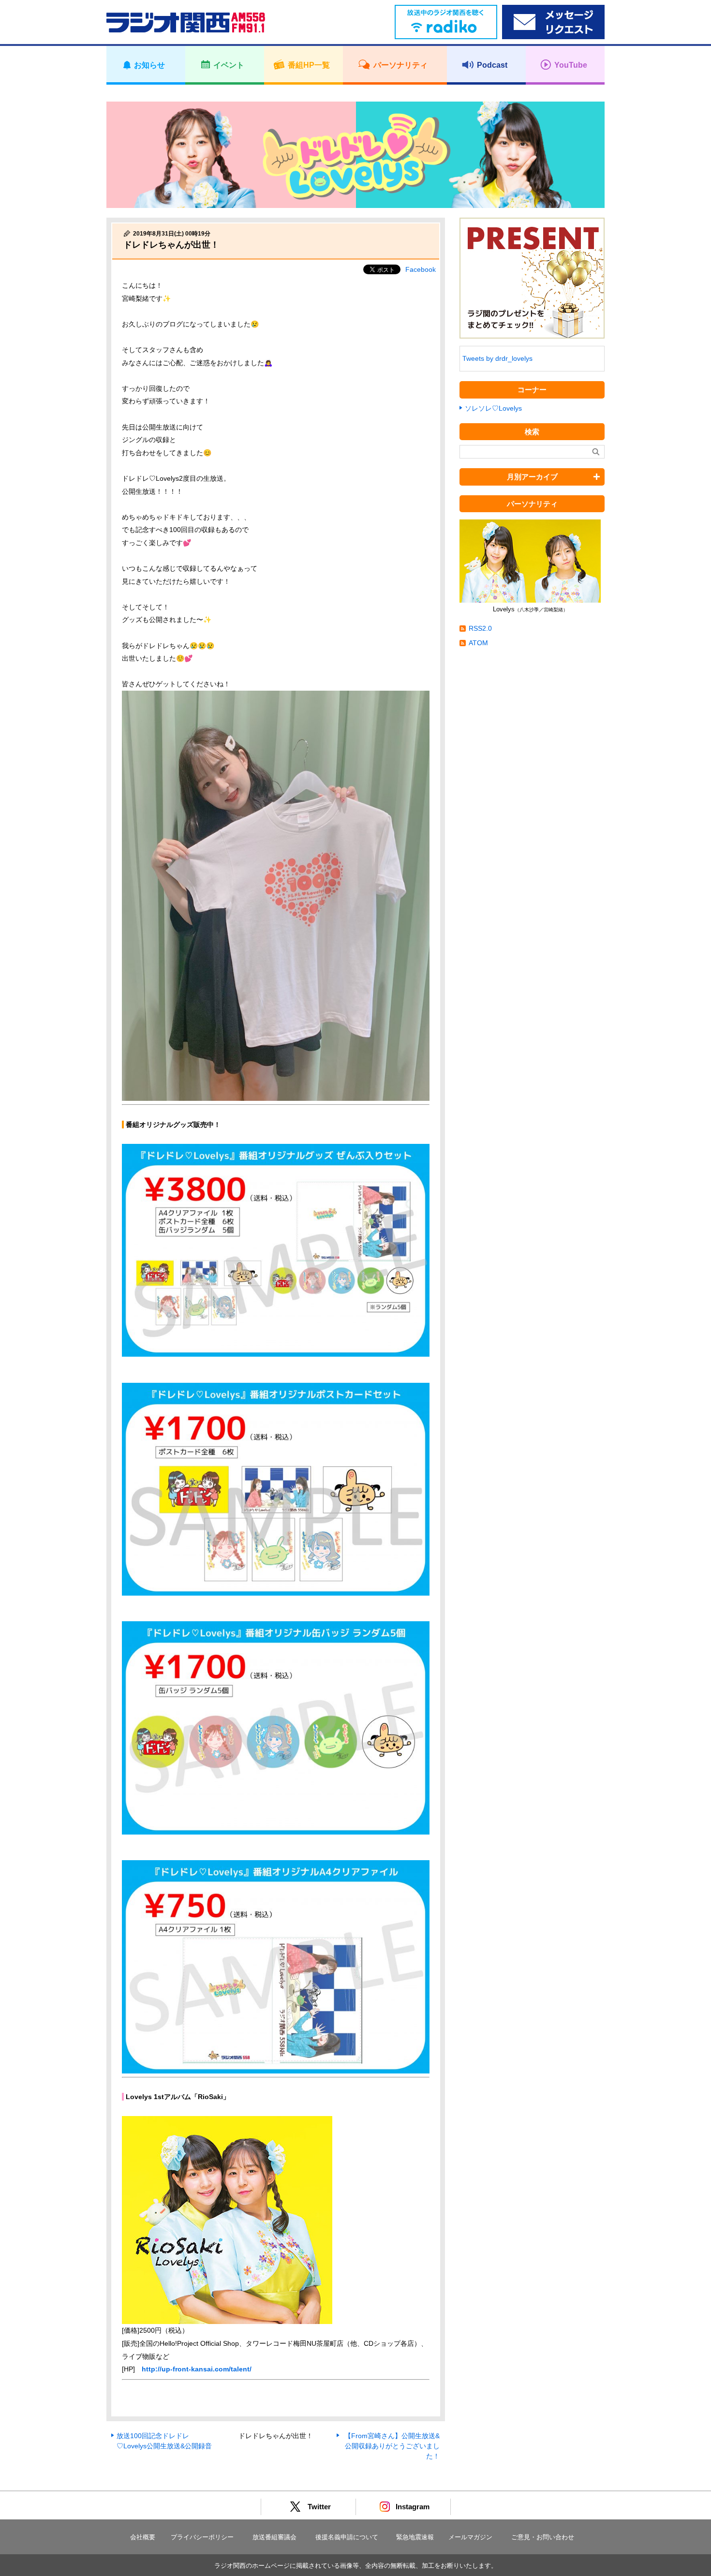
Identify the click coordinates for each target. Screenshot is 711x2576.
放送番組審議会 (274, 2537)
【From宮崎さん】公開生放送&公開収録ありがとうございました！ (392, 2446)
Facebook (421, 269)
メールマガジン (470, 2537)
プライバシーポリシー (202, 2537)
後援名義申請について (347, 2537)
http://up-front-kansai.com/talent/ (197, 2369)
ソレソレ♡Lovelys (493, 408)
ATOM (478, 643)
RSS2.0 (480, 628)
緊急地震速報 (415, 2537)
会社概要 (143, 2537)
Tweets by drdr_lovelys (497, 358)
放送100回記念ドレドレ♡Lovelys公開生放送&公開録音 (164, 2441)
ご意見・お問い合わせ (543, 2537)
